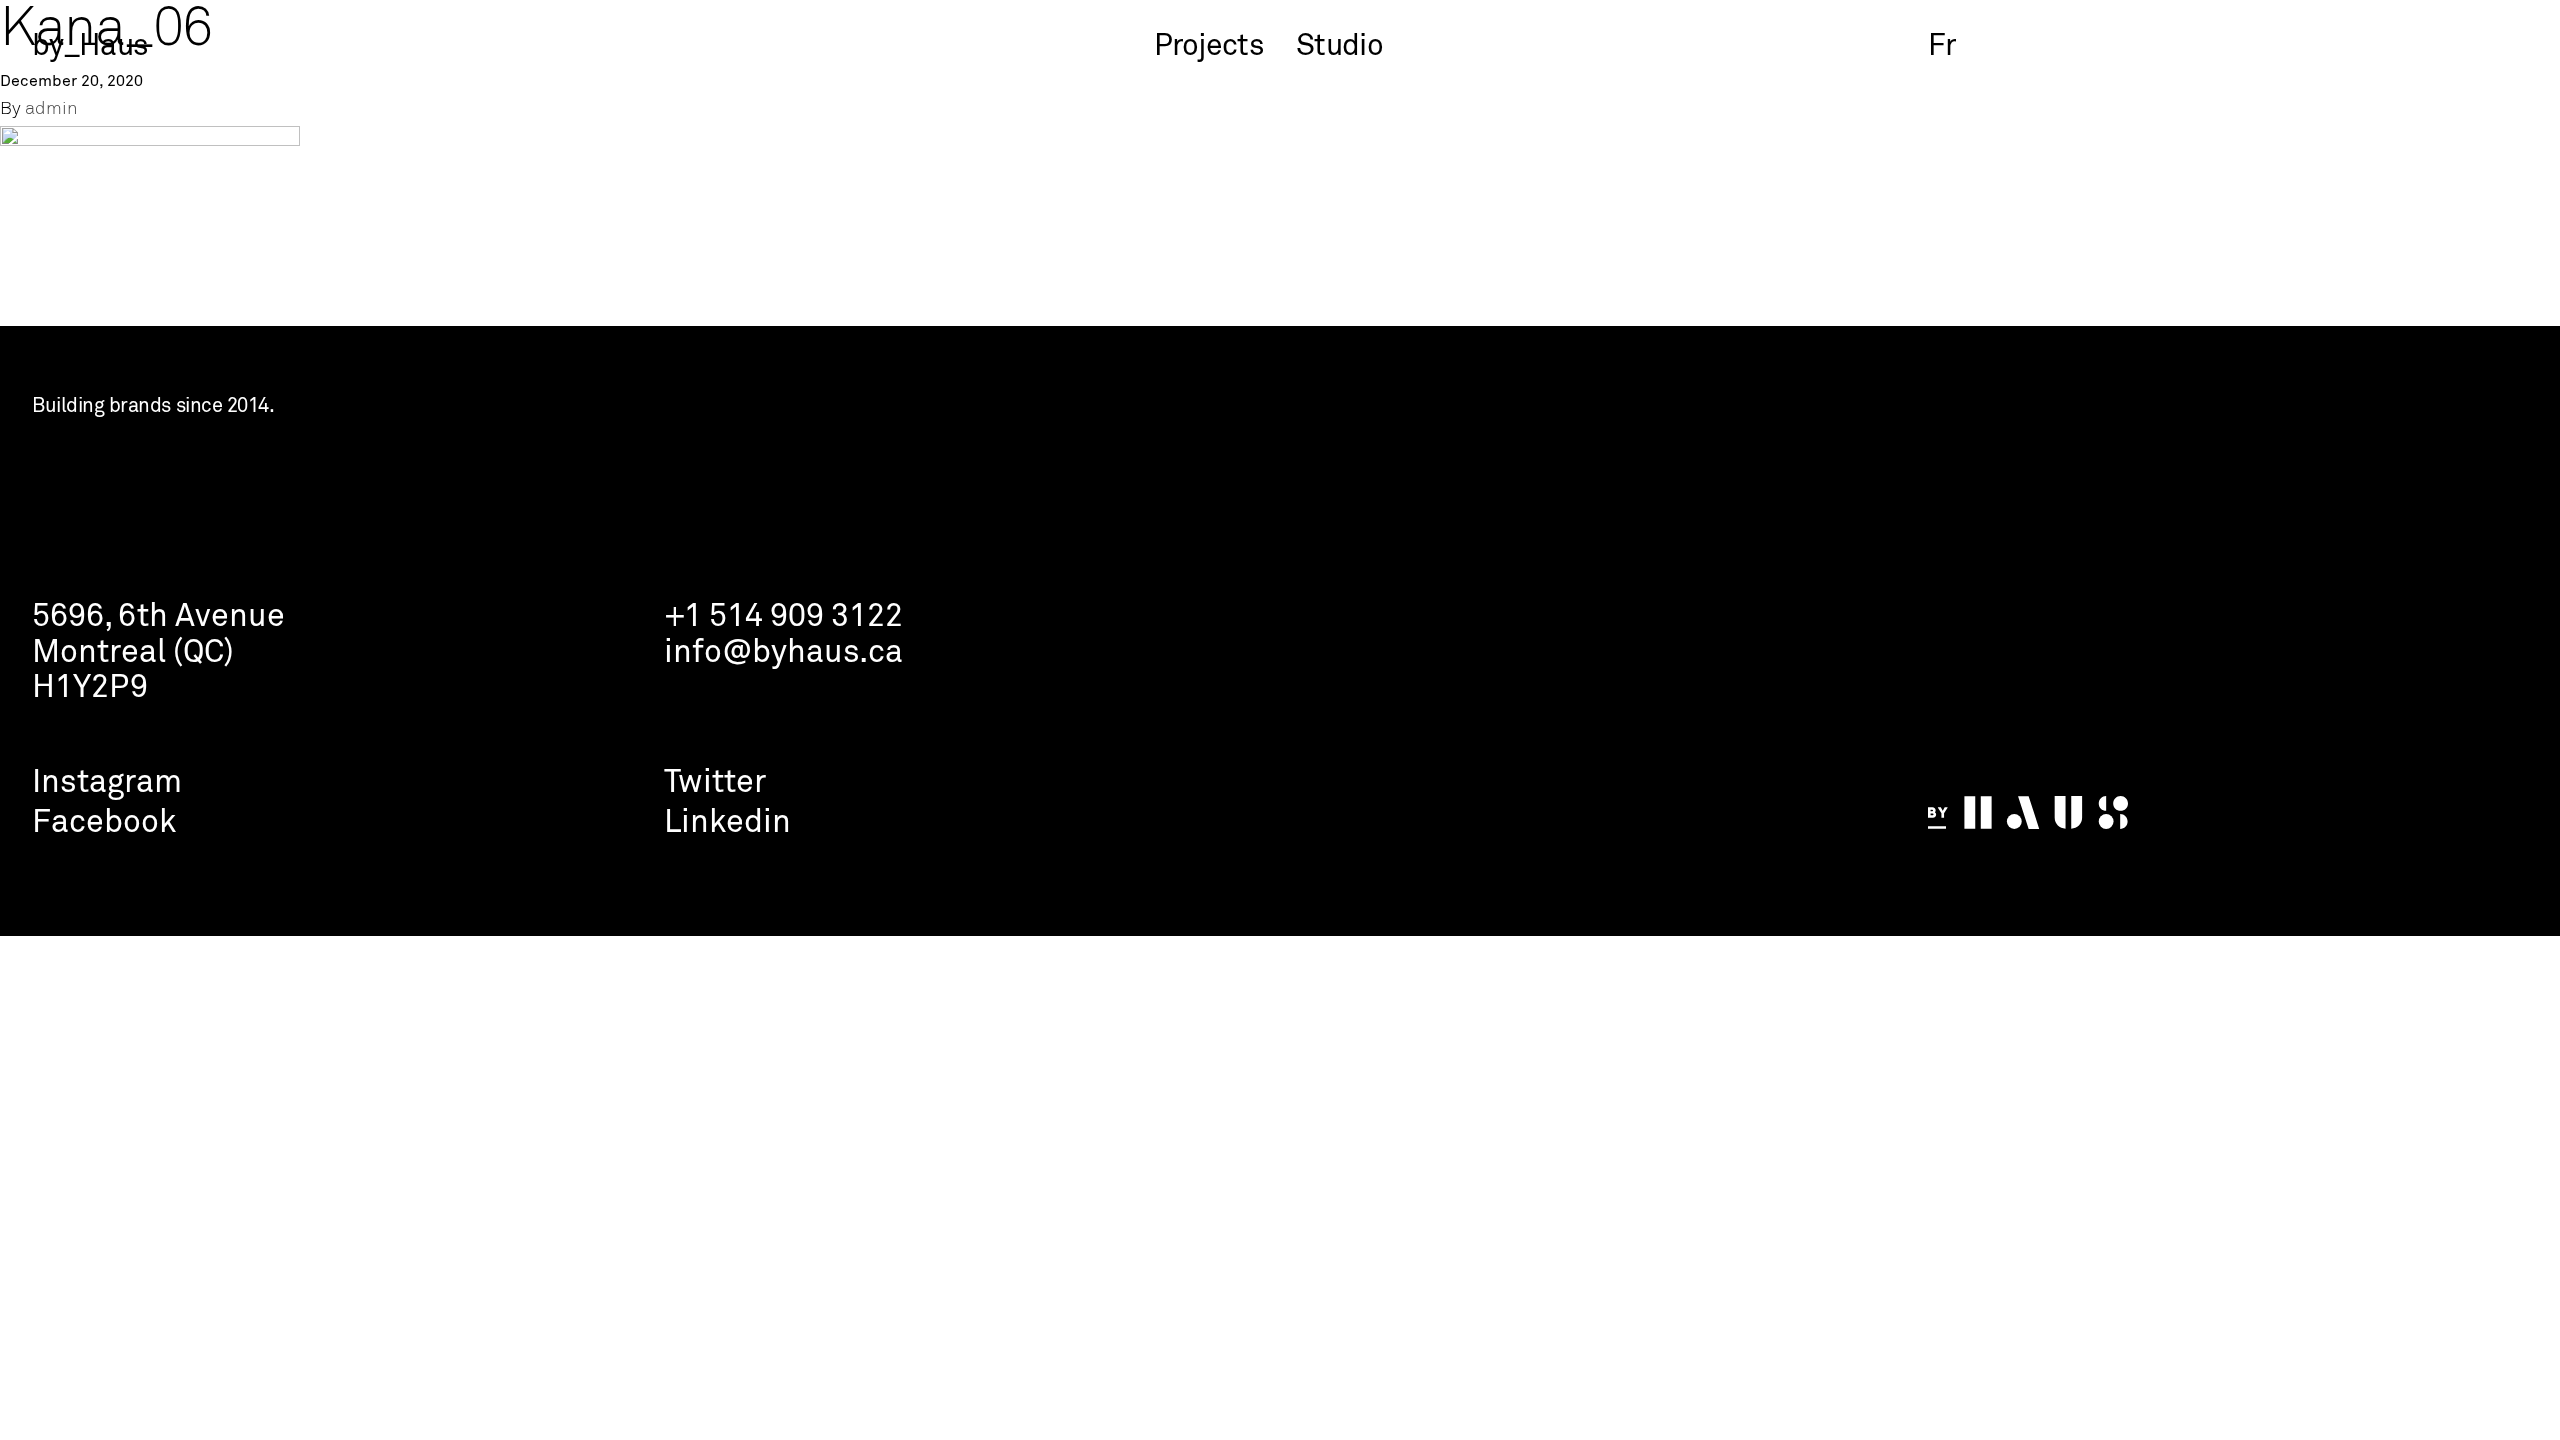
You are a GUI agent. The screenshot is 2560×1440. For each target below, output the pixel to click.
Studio (1339, 47)
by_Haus (90, 47)
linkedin (727, 823)
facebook (104, 823)
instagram (107, 783)
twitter (715, 783)
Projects (1209, 47)
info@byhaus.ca (783, 653)
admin (51, 109)
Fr (1942, 47)
